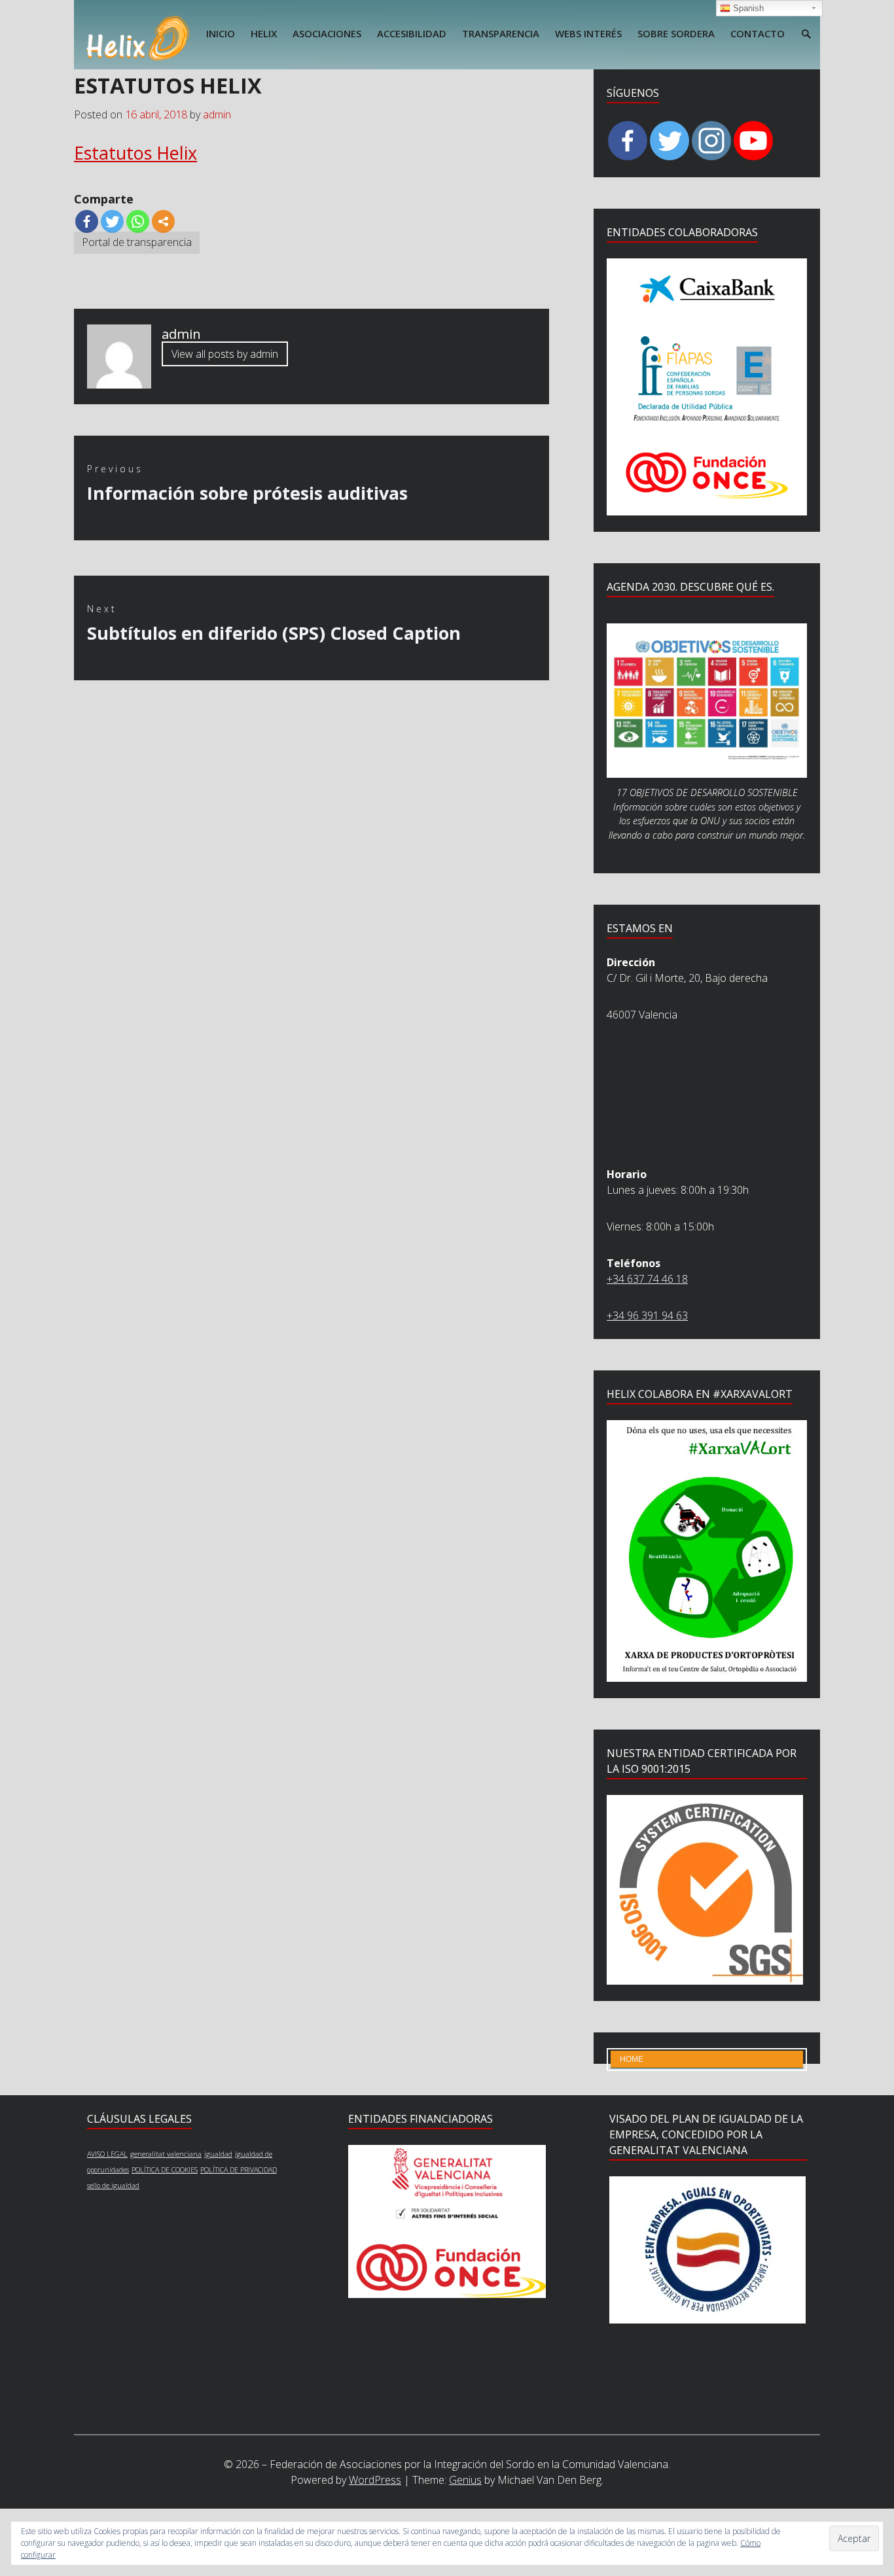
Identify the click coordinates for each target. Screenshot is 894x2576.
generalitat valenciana (166, 2154)
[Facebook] (87, 221)
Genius (465, 2480)
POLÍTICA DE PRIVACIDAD (239, 2170)
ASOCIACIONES (327, 33)
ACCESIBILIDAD (412, 33)
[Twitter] (112, 221)
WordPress (375, 2480)
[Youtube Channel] (753, 141)
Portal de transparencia (137, 242)
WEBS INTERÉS (588, 33)
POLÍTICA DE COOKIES (165, 2170)
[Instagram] (711, 141)
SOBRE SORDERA (676, 33)
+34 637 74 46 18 (647, 1279)
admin (217, 114)
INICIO (221, 33)
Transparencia (501, 33)
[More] (163, 221)
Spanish (747, 8)
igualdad (218, 2154)
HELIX (264, 33)
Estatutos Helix (135, 153)
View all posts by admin (225, 355)
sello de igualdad (113, 2185)
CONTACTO (758, 33)
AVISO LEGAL (107, 2154)
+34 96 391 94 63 (647, 1315)
